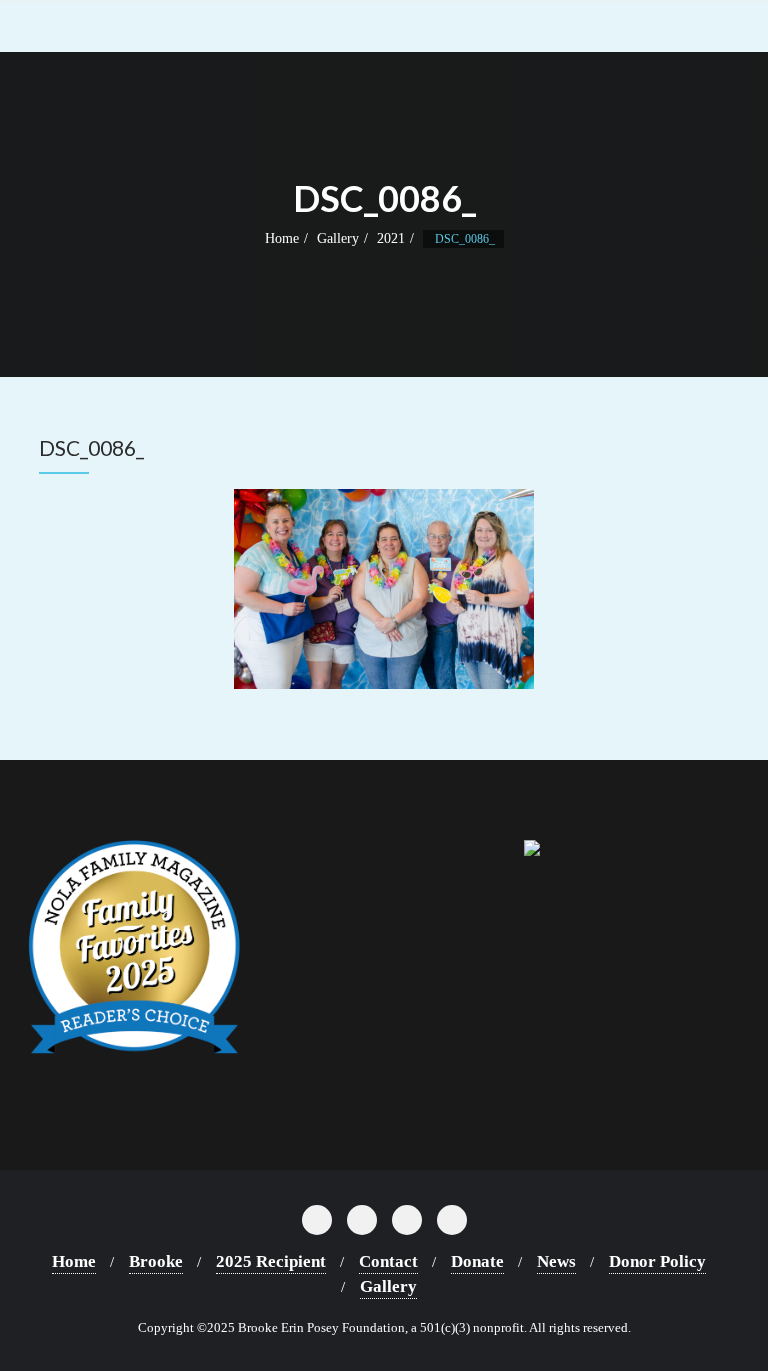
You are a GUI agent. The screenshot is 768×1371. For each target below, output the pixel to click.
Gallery (338, 238)
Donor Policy (657, 1261)
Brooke (156, 1261)
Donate (477, 1261)
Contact (388, 1261)
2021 (391, 238)
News (556, 1261)
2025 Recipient (271, 1261)
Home (282, 238)
